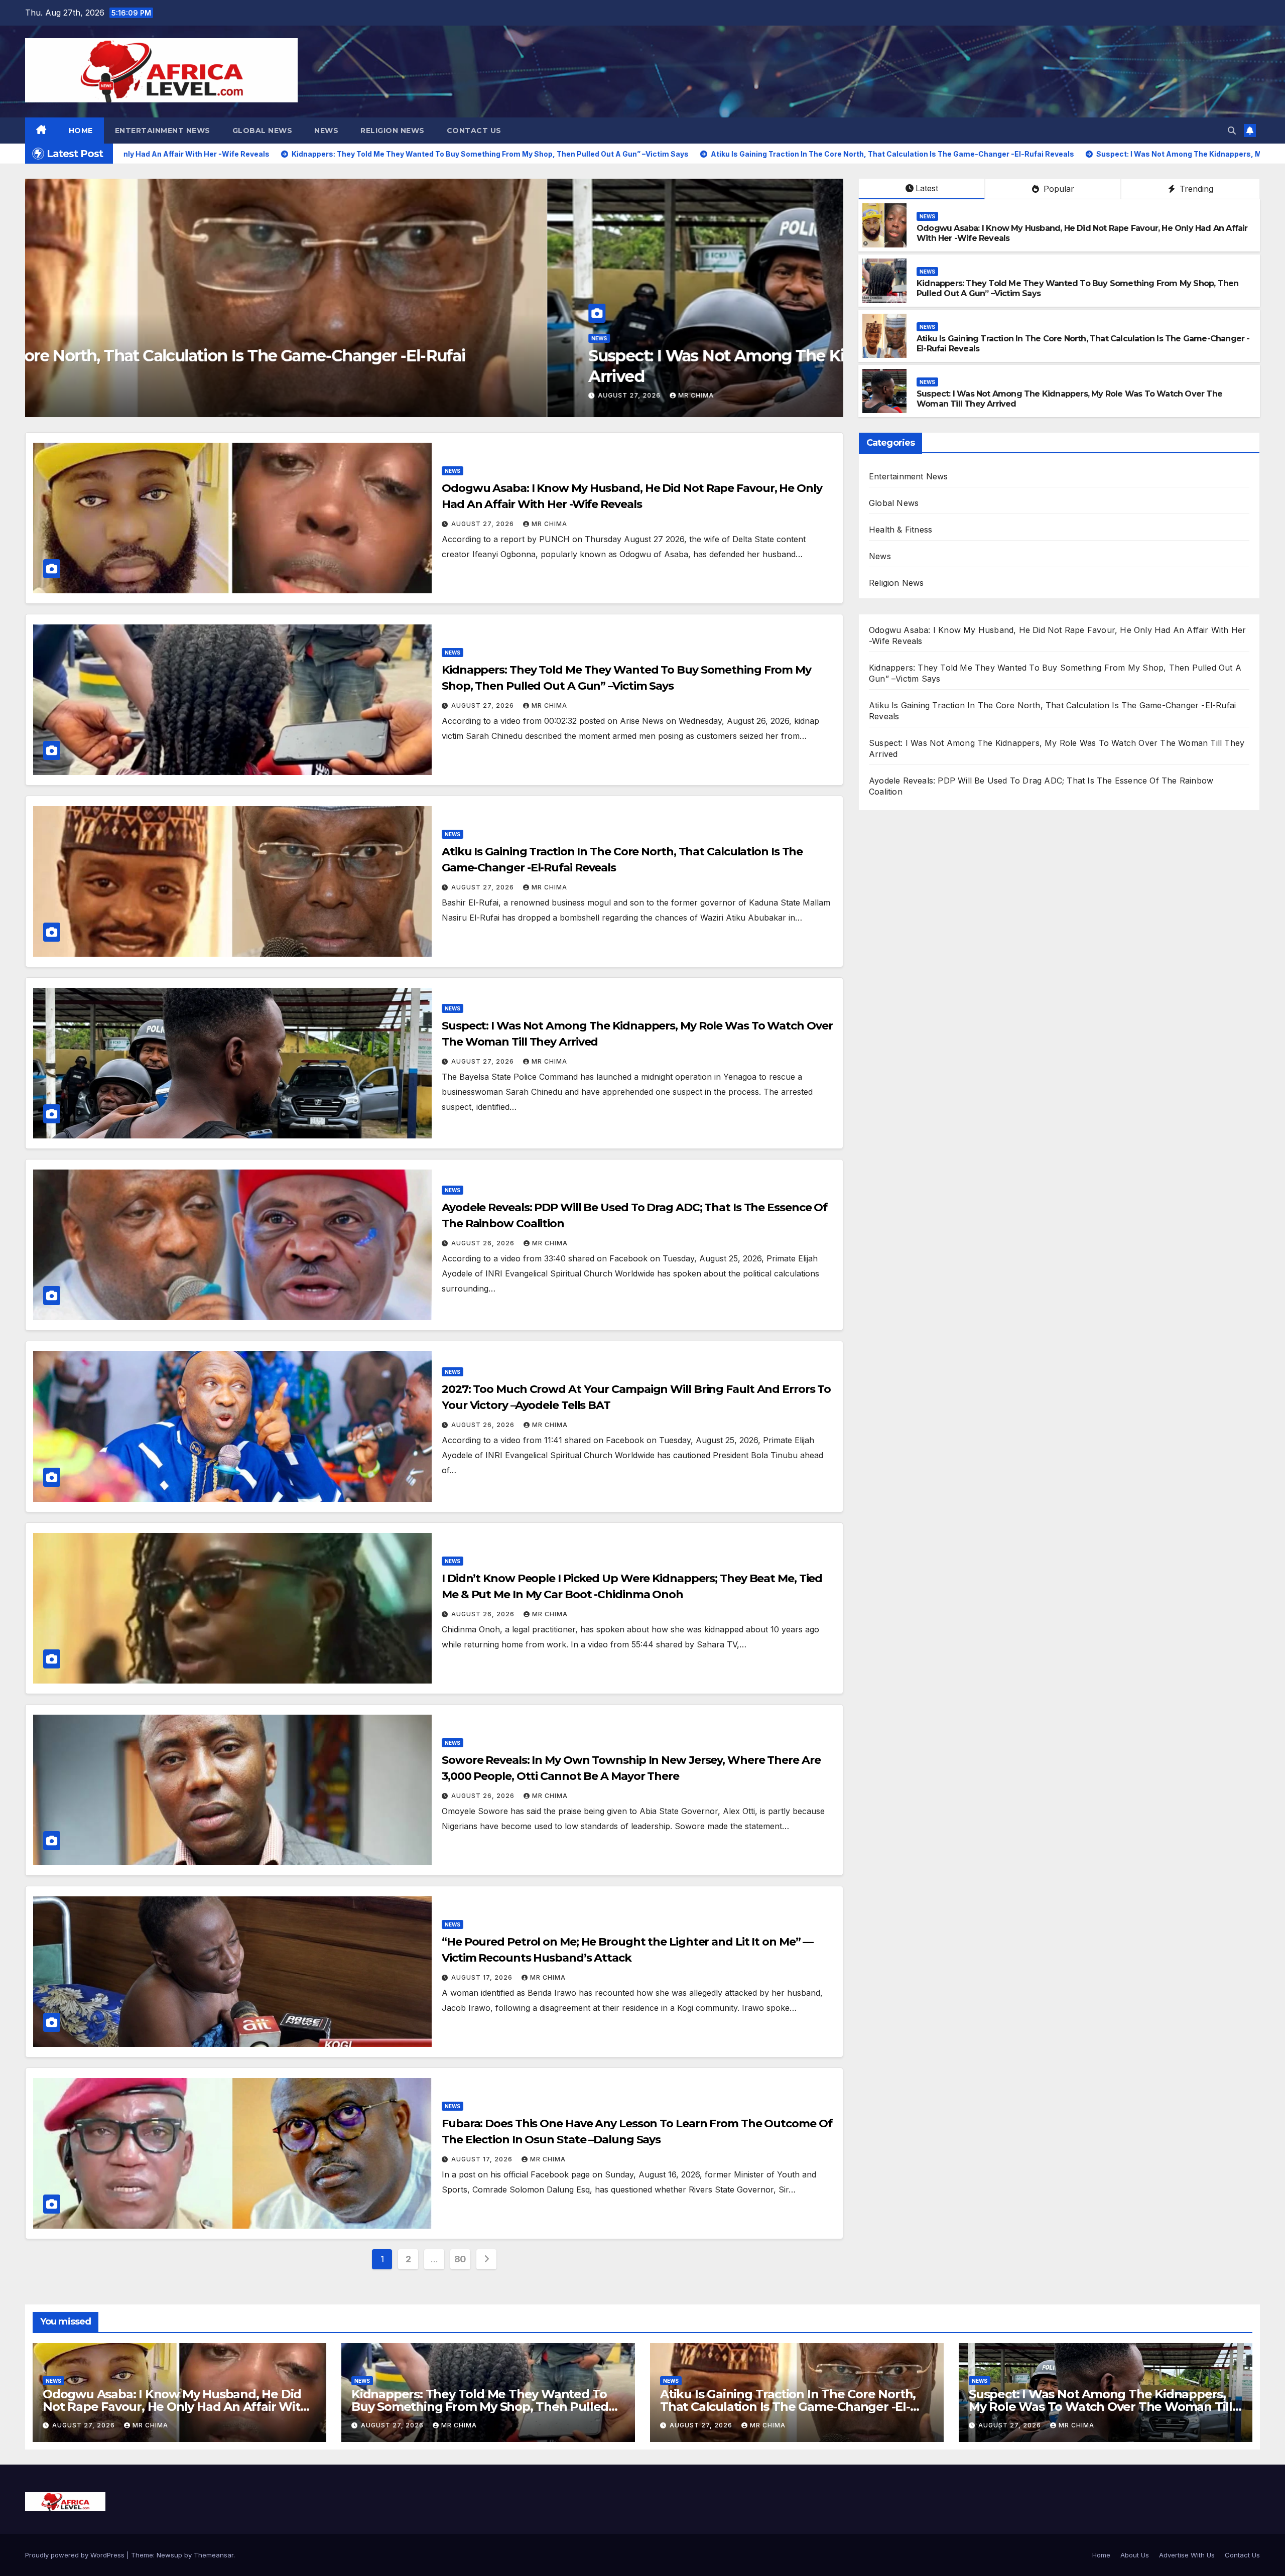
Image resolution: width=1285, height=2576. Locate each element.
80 (460, 2259)
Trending (1195, 189)
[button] (1232, 131)
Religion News (393, 131)
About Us (1135, 2555)
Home (81, 131)
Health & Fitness (901, 530)
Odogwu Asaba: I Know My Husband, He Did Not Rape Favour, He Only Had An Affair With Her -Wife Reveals (175, 2407)
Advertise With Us (1187, 2555)
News (326, 131)
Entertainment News (163, 131)
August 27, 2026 (626, 395)
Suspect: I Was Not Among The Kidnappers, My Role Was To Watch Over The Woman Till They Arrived (1101, 2407)
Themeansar (214, 2555)
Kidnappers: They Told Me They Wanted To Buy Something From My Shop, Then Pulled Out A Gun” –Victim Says (480, 2407)
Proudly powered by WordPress (76, 2555)
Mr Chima (691, 395)
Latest (927, 188)
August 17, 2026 (483, 1977)
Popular (1058, 189)
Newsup (169, 2555)
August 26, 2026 (484, 1243)
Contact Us (474, 131)
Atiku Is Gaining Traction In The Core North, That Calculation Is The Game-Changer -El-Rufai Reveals (788, 2407)
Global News (263, 131)
